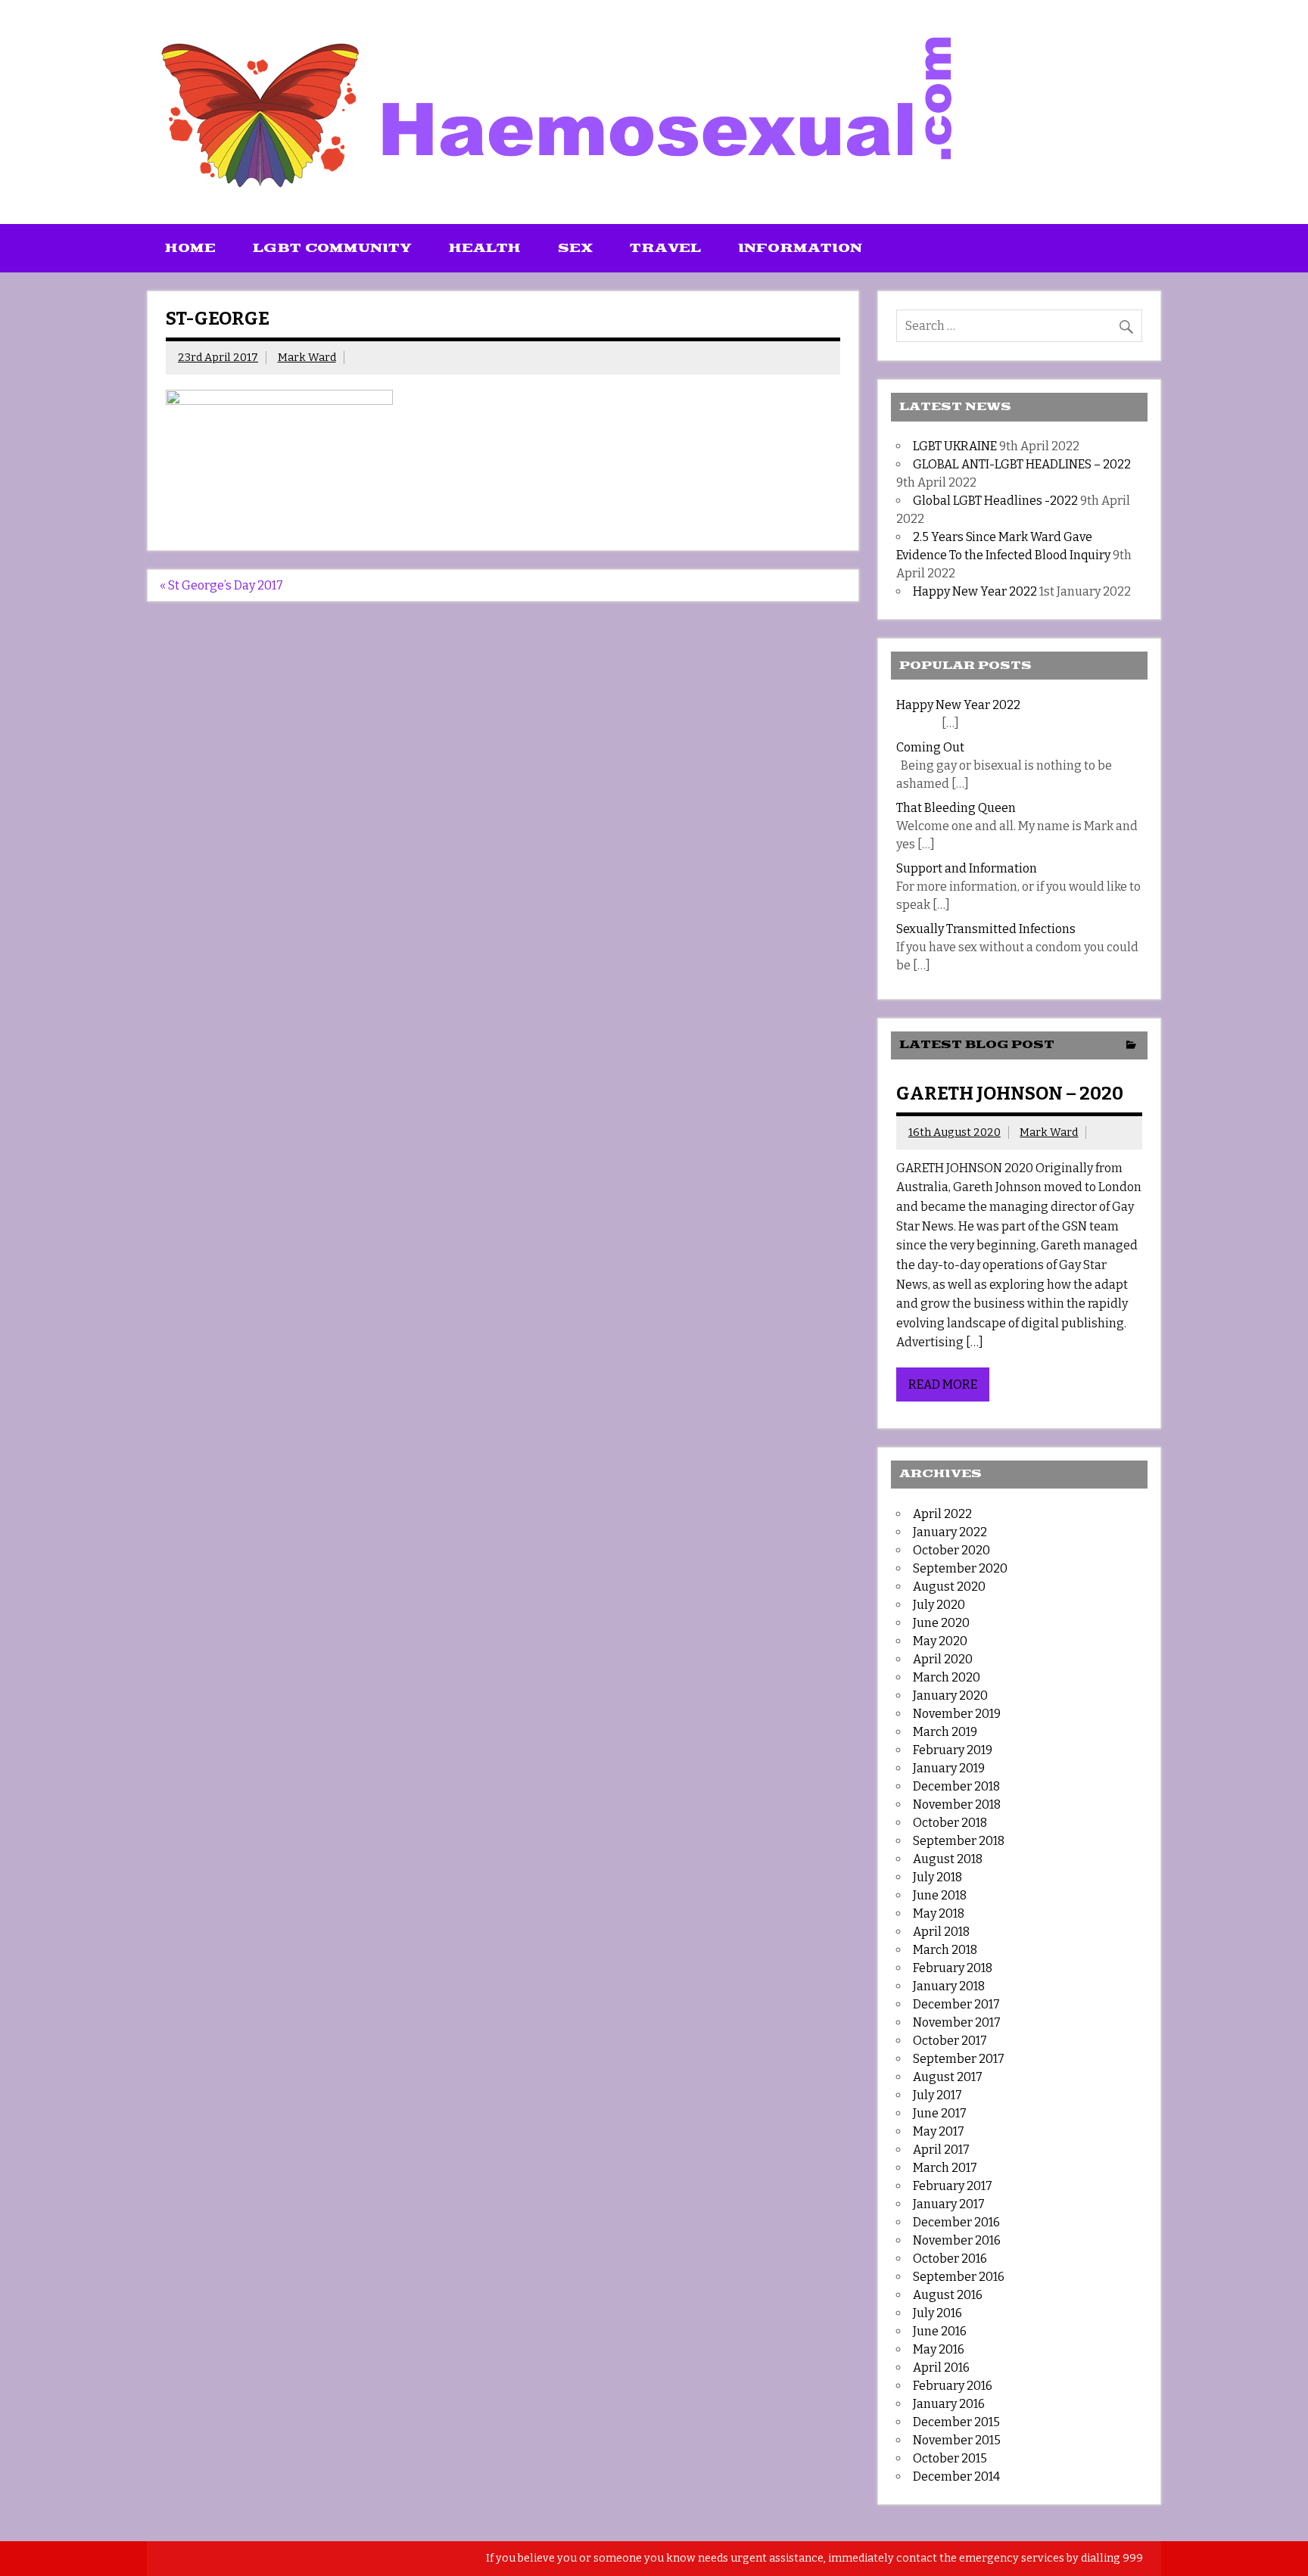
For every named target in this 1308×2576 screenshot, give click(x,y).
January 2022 (950, 1532)
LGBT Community (332, 248)
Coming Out (930, 747)
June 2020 (941, 1623)
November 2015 (957, 2440)
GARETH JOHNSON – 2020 (1010, 1094)
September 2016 (959, 2277)
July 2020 (939, 1605)
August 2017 (948, 2077)
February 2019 (953, 1750)
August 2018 (948, 1859)
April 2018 (941, 1932)
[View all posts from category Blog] (1131, 1046)
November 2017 (957, 2022)
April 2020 (943, 1659)
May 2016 (939, 2349)
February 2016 (953, 2386)
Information (800, 248)
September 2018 (959, 1841)
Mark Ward (307, 358)
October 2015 (950, 2458)
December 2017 (956, 2004)
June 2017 (940, 2113)
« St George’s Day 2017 (221, 585)
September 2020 (960, 1568)
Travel (665, 248)
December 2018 (956, 1786)
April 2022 (942, 1514)
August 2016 (948, 2295)
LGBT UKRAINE (955, 446)
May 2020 (940, 1641)
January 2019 (949, 1768)
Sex (575, 248)
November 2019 (957, 1714)
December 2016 (956, 2222)
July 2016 (937, 2313)
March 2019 (945, 1732)
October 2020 (951, 1550)
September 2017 (959, 2059)
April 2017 (941, 2150)
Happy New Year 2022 (975, 591)
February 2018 (953, 1968)
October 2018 (950, 1823)
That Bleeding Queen (956, 808)
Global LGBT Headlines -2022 (995, 501)
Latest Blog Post (977, 1045)
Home (190, 248)
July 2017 (937, 2095)
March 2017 (945, 2168)
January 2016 (949, 2404)
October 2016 (950, 2259)
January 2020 (950, 1696)
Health (485, 248)
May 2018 (939, 1913)
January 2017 (949, 2204)
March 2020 (947, 1677)
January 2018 (949, 1986)
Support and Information (967, 868)
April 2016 (941, 2368)
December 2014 (956, 2476)
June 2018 (940, 1895)
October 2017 (950, 2041)
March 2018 (945, 1950)
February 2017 (953, 2186)
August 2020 (949, 1587)
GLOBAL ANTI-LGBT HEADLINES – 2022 (1022, 464)
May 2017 (939, 2131)
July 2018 (937, 1877)
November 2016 (957, 2240)
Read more (943, 1384)
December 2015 (956, 2422)
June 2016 (940, 2331)
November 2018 (957, 1804)
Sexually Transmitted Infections (986, 929)
